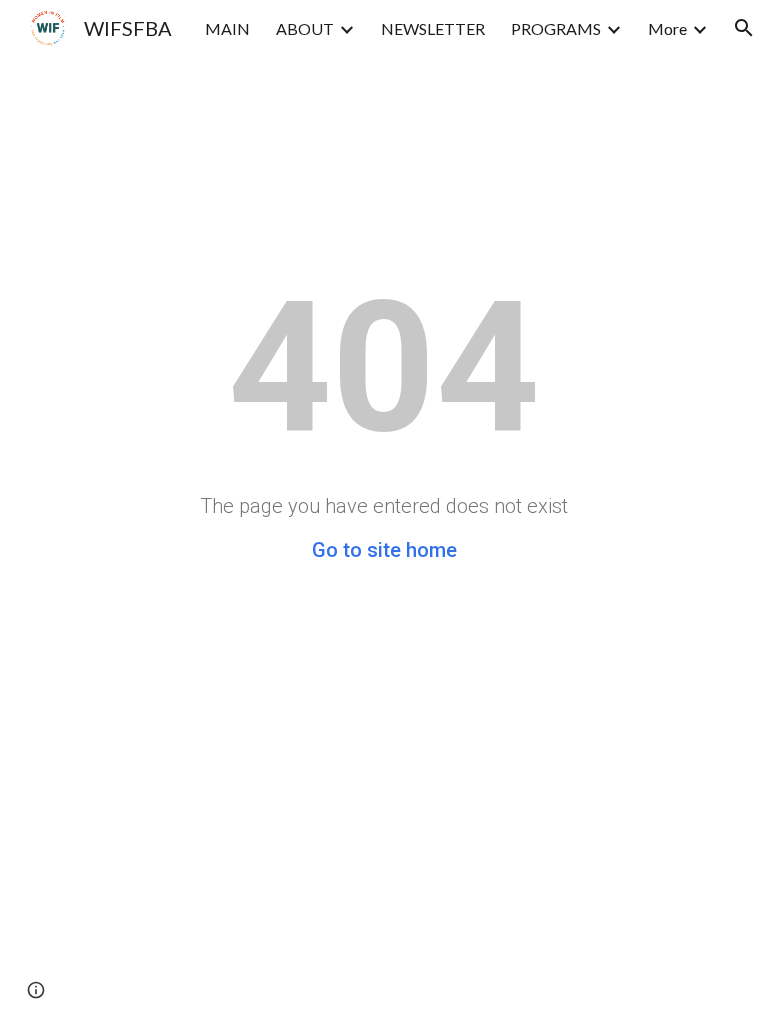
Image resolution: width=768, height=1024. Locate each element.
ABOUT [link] (305, 28)
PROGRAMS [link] (556, 28)
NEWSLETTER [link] (433, 28)
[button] (744, 28)
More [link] (667, 28)
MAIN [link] (227, 28)
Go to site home (384, 550)
